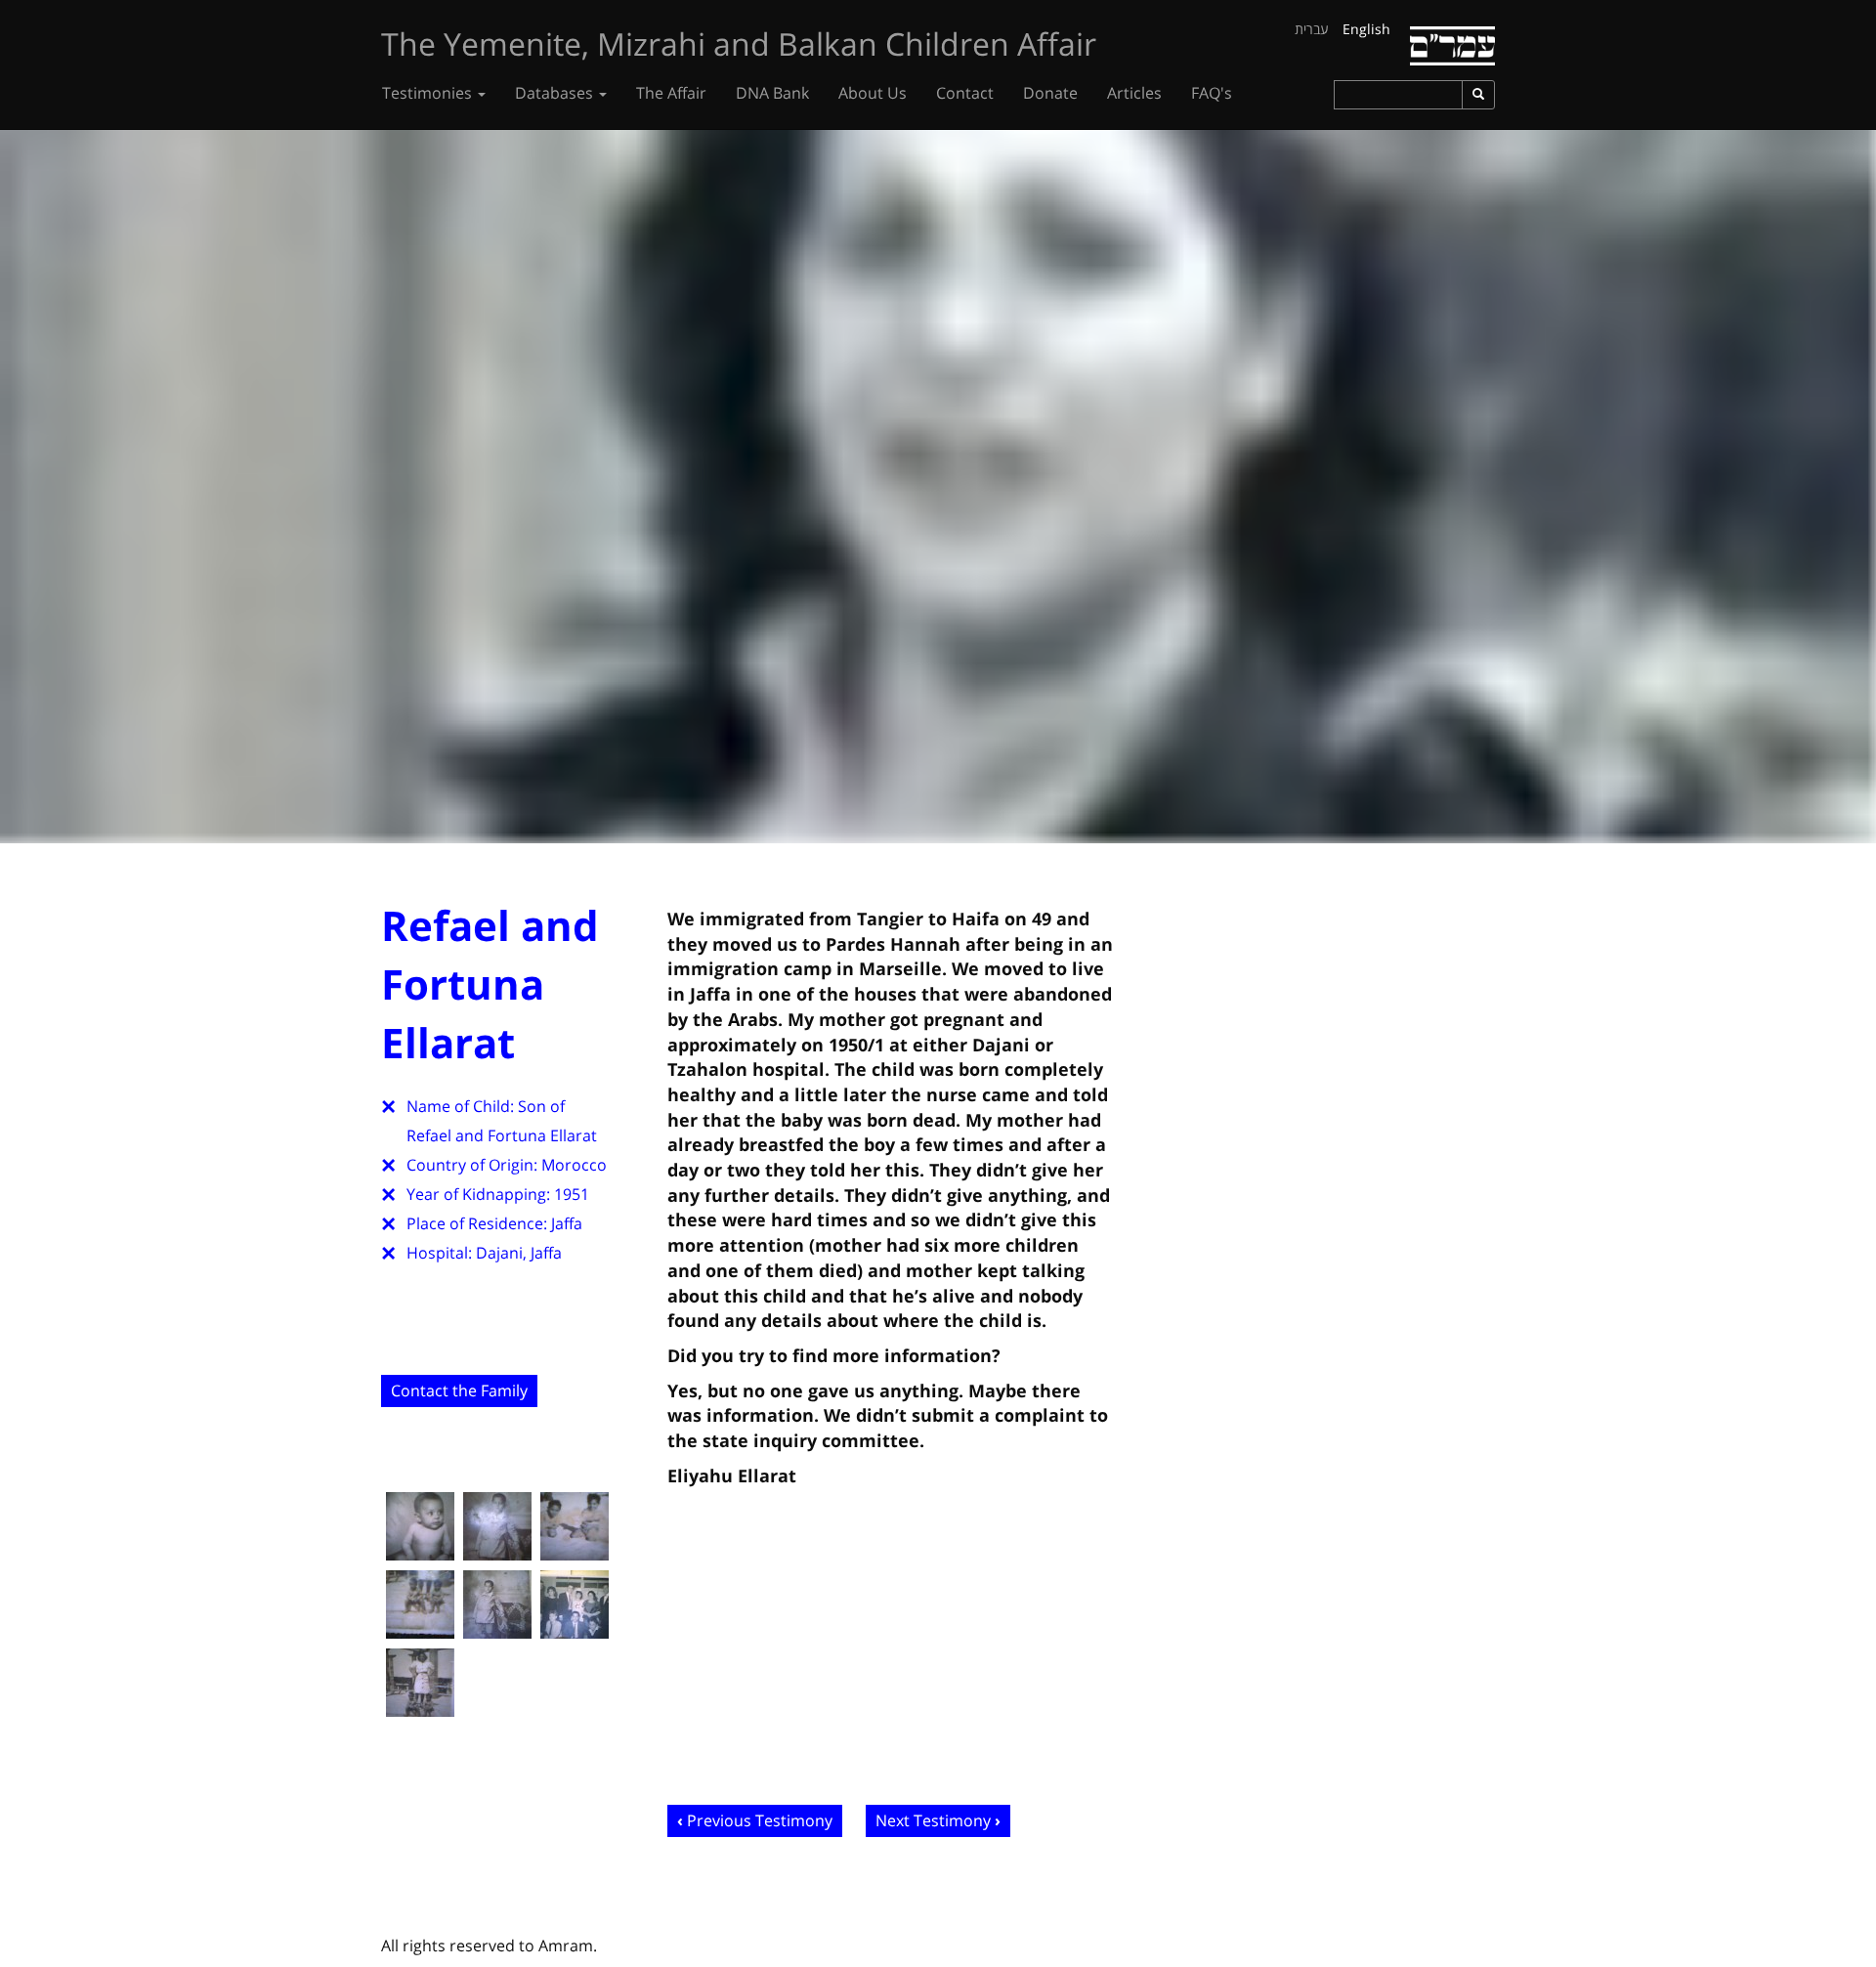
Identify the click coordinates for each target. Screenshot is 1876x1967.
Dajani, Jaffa (519, 1253)
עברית (1312, 29)
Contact (965, 93)
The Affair (671, 93)
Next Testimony (933, 1820)
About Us (873, 93)
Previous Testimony (760, 1820)
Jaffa (567, 1223)
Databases (556, 93)
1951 (572, 1194)
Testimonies (429, 93)
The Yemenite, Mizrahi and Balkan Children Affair (739, 43)
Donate (1050, 93)
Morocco (574, 1165)
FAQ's (1212, 93)
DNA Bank (772, 93)
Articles (1134, 93)
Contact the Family (459, 1390)
